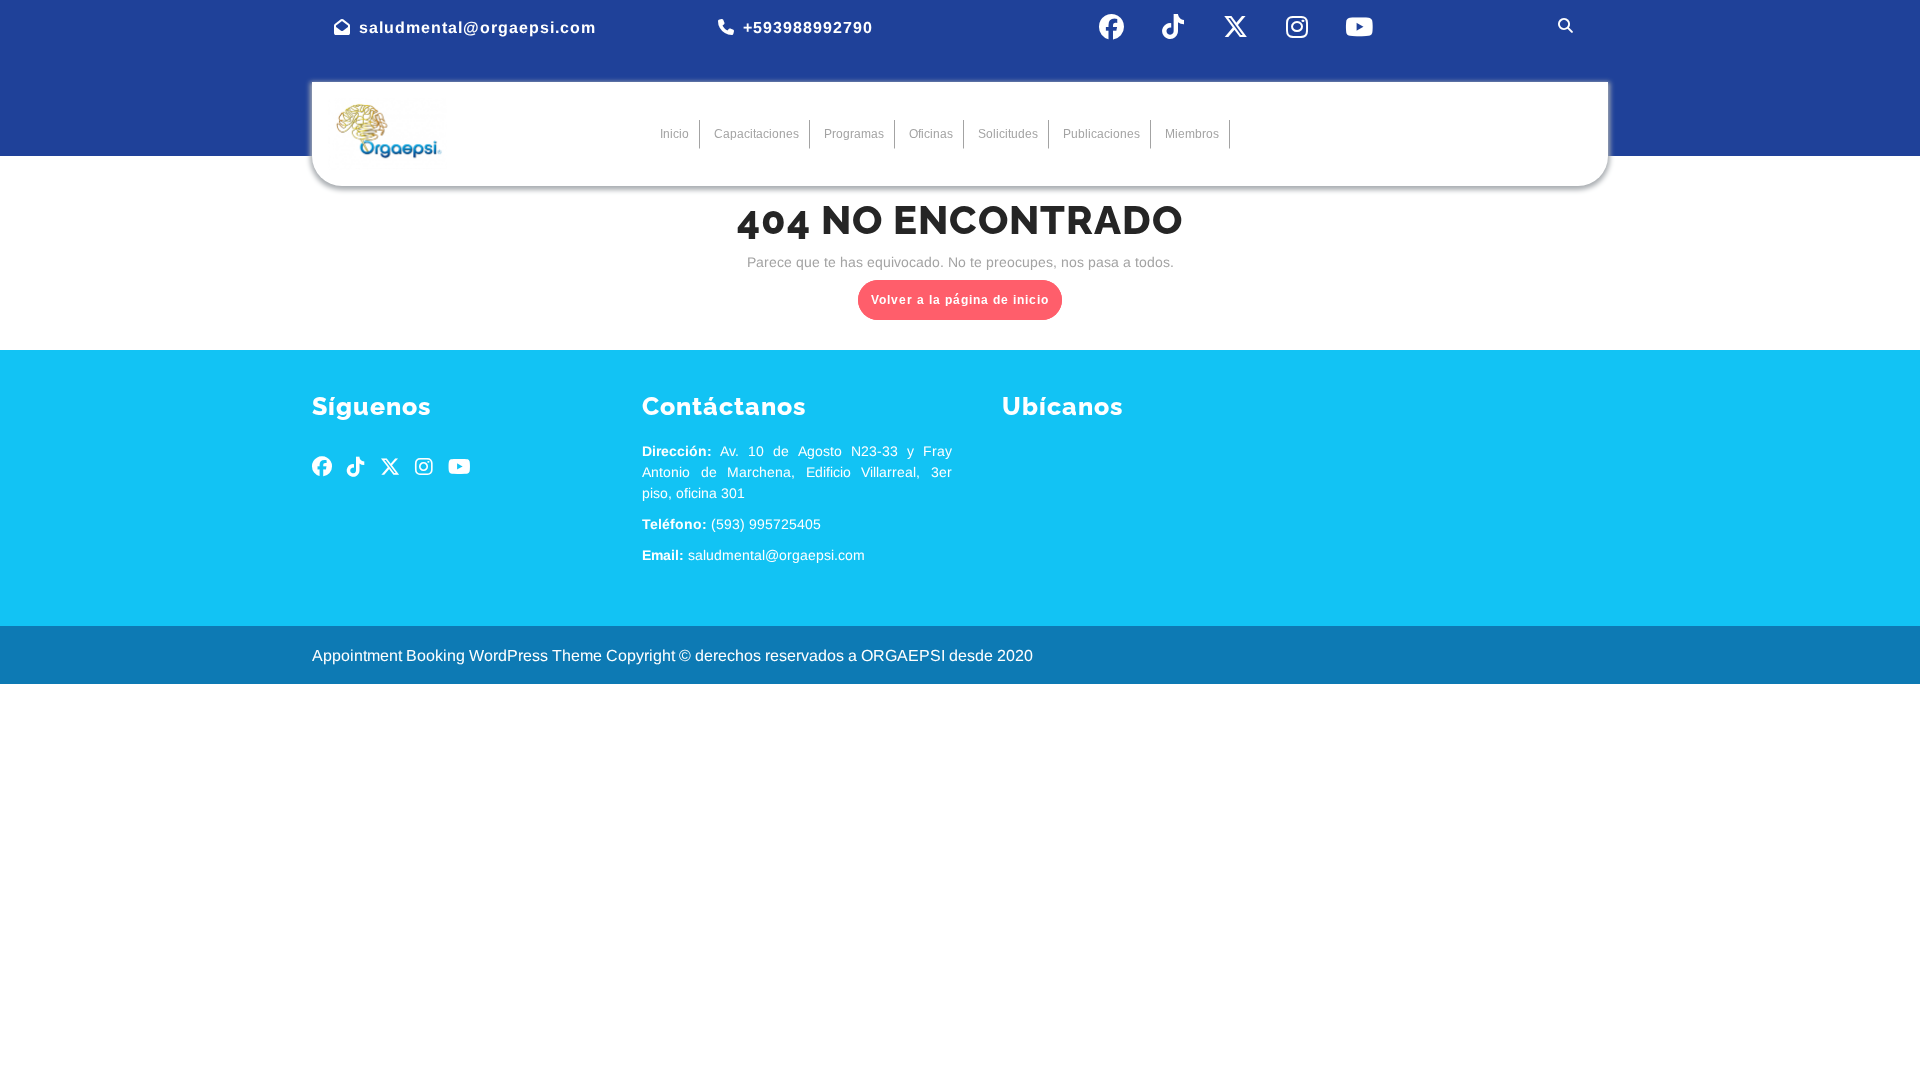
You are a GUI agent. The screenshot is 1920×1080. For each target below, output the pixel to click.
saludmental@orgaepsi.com (477, 27)
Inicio (674, 134)
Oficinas (931, 134)
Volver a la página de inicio (966, 293)
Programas (854, 134)
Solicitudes (1008, 134)
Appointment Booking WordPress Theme (459, 655)
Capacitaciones (756, 134)
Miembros (1192, 134)
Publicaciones (1101, 134)
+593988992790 (808, 27)
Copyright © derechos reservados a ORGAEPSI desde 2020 (819, 655)
